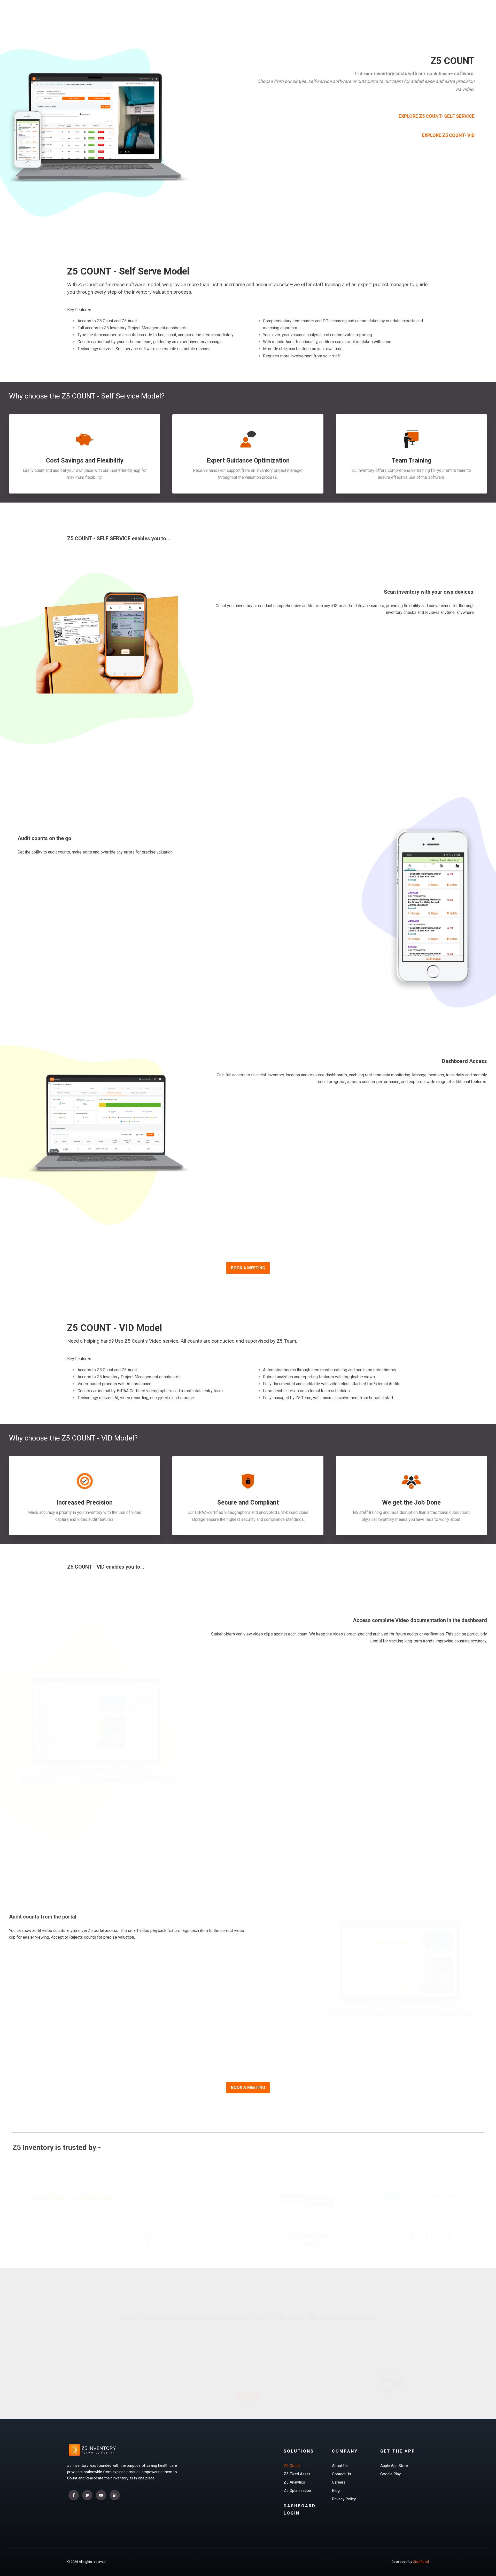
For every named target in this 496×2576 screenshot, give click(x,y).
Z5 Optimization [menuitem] (297, 2491)
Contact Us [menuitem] (342, 2474)
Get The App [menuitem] (398, 2451)
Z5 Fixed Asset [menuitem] (297, 2474)
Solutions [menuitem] (299, 2451)
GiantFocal (421, 2562)
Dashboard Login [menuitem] (300, 2509)
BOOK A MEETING (248, 1268)
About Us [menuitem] (340, 2466)
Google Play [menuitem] (390, 2474)
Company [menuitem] (345, 2451)
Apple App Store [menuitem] (394, 2466)
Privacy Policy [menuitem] (344, 2499)
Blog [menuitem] (336, 2491)
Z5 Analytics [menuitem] (294, 2482)
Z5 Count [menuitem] (292, 2466)
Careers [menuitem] (339, 2482)
